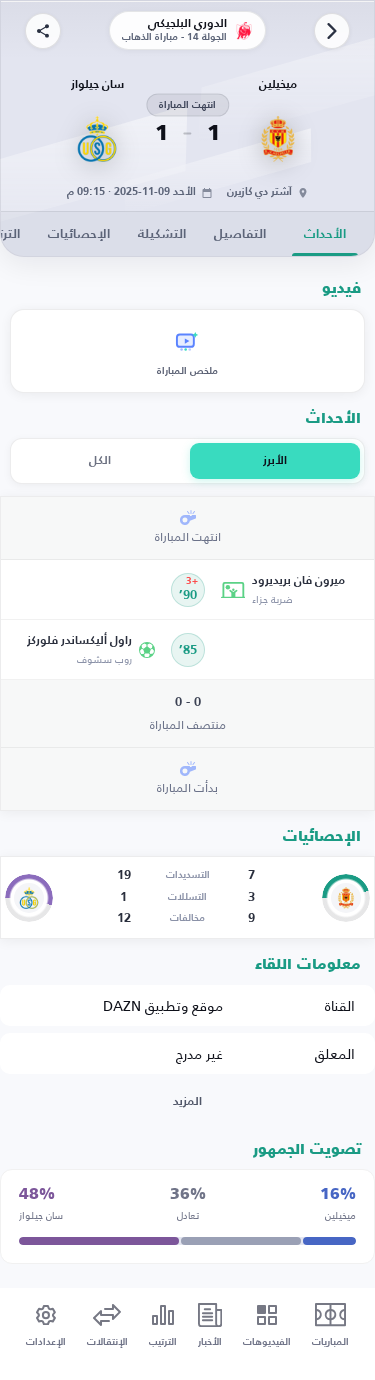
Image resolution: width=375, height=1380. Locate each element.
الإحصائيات (79, 234)
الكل (100, 461)
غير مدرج (199, 1053)
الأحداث (325, 234)
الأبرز (275, 461)
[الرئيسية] (332, 31)
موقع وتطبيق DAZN (163, 1005)
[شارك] (43, 31)
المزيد (187, 1102)
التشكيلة (162, 234)
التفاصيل (240, 234)
